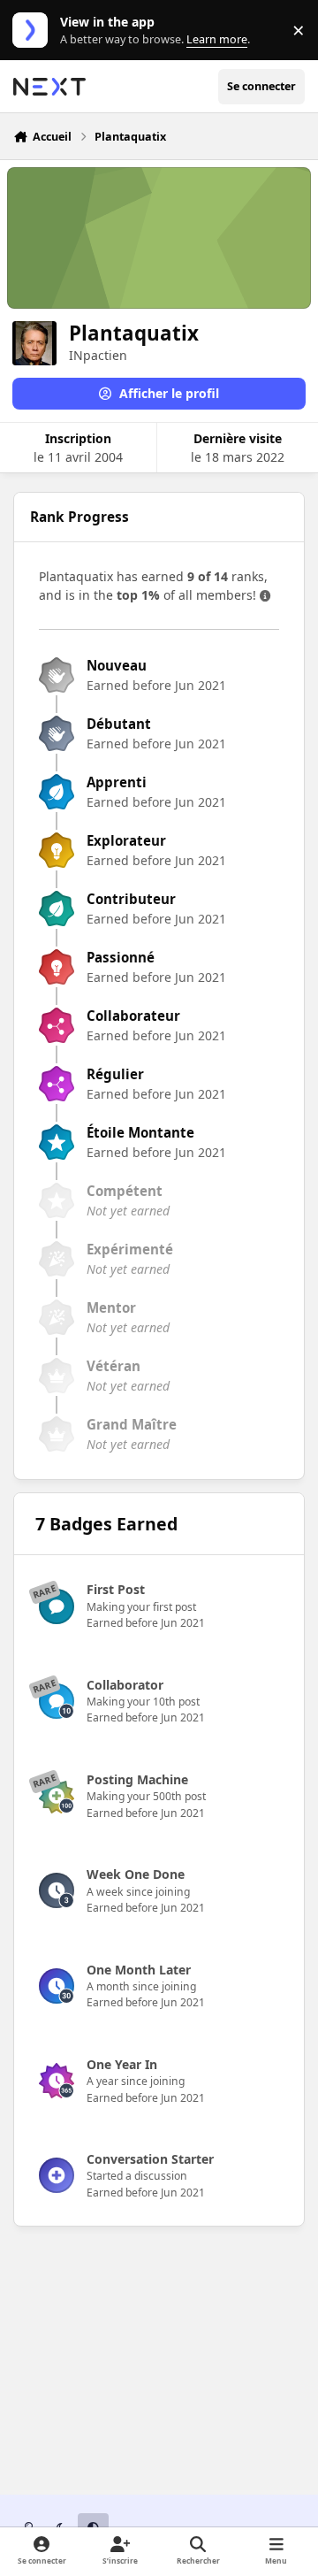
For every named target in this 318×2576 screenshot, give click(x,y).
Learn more (34, 31)
